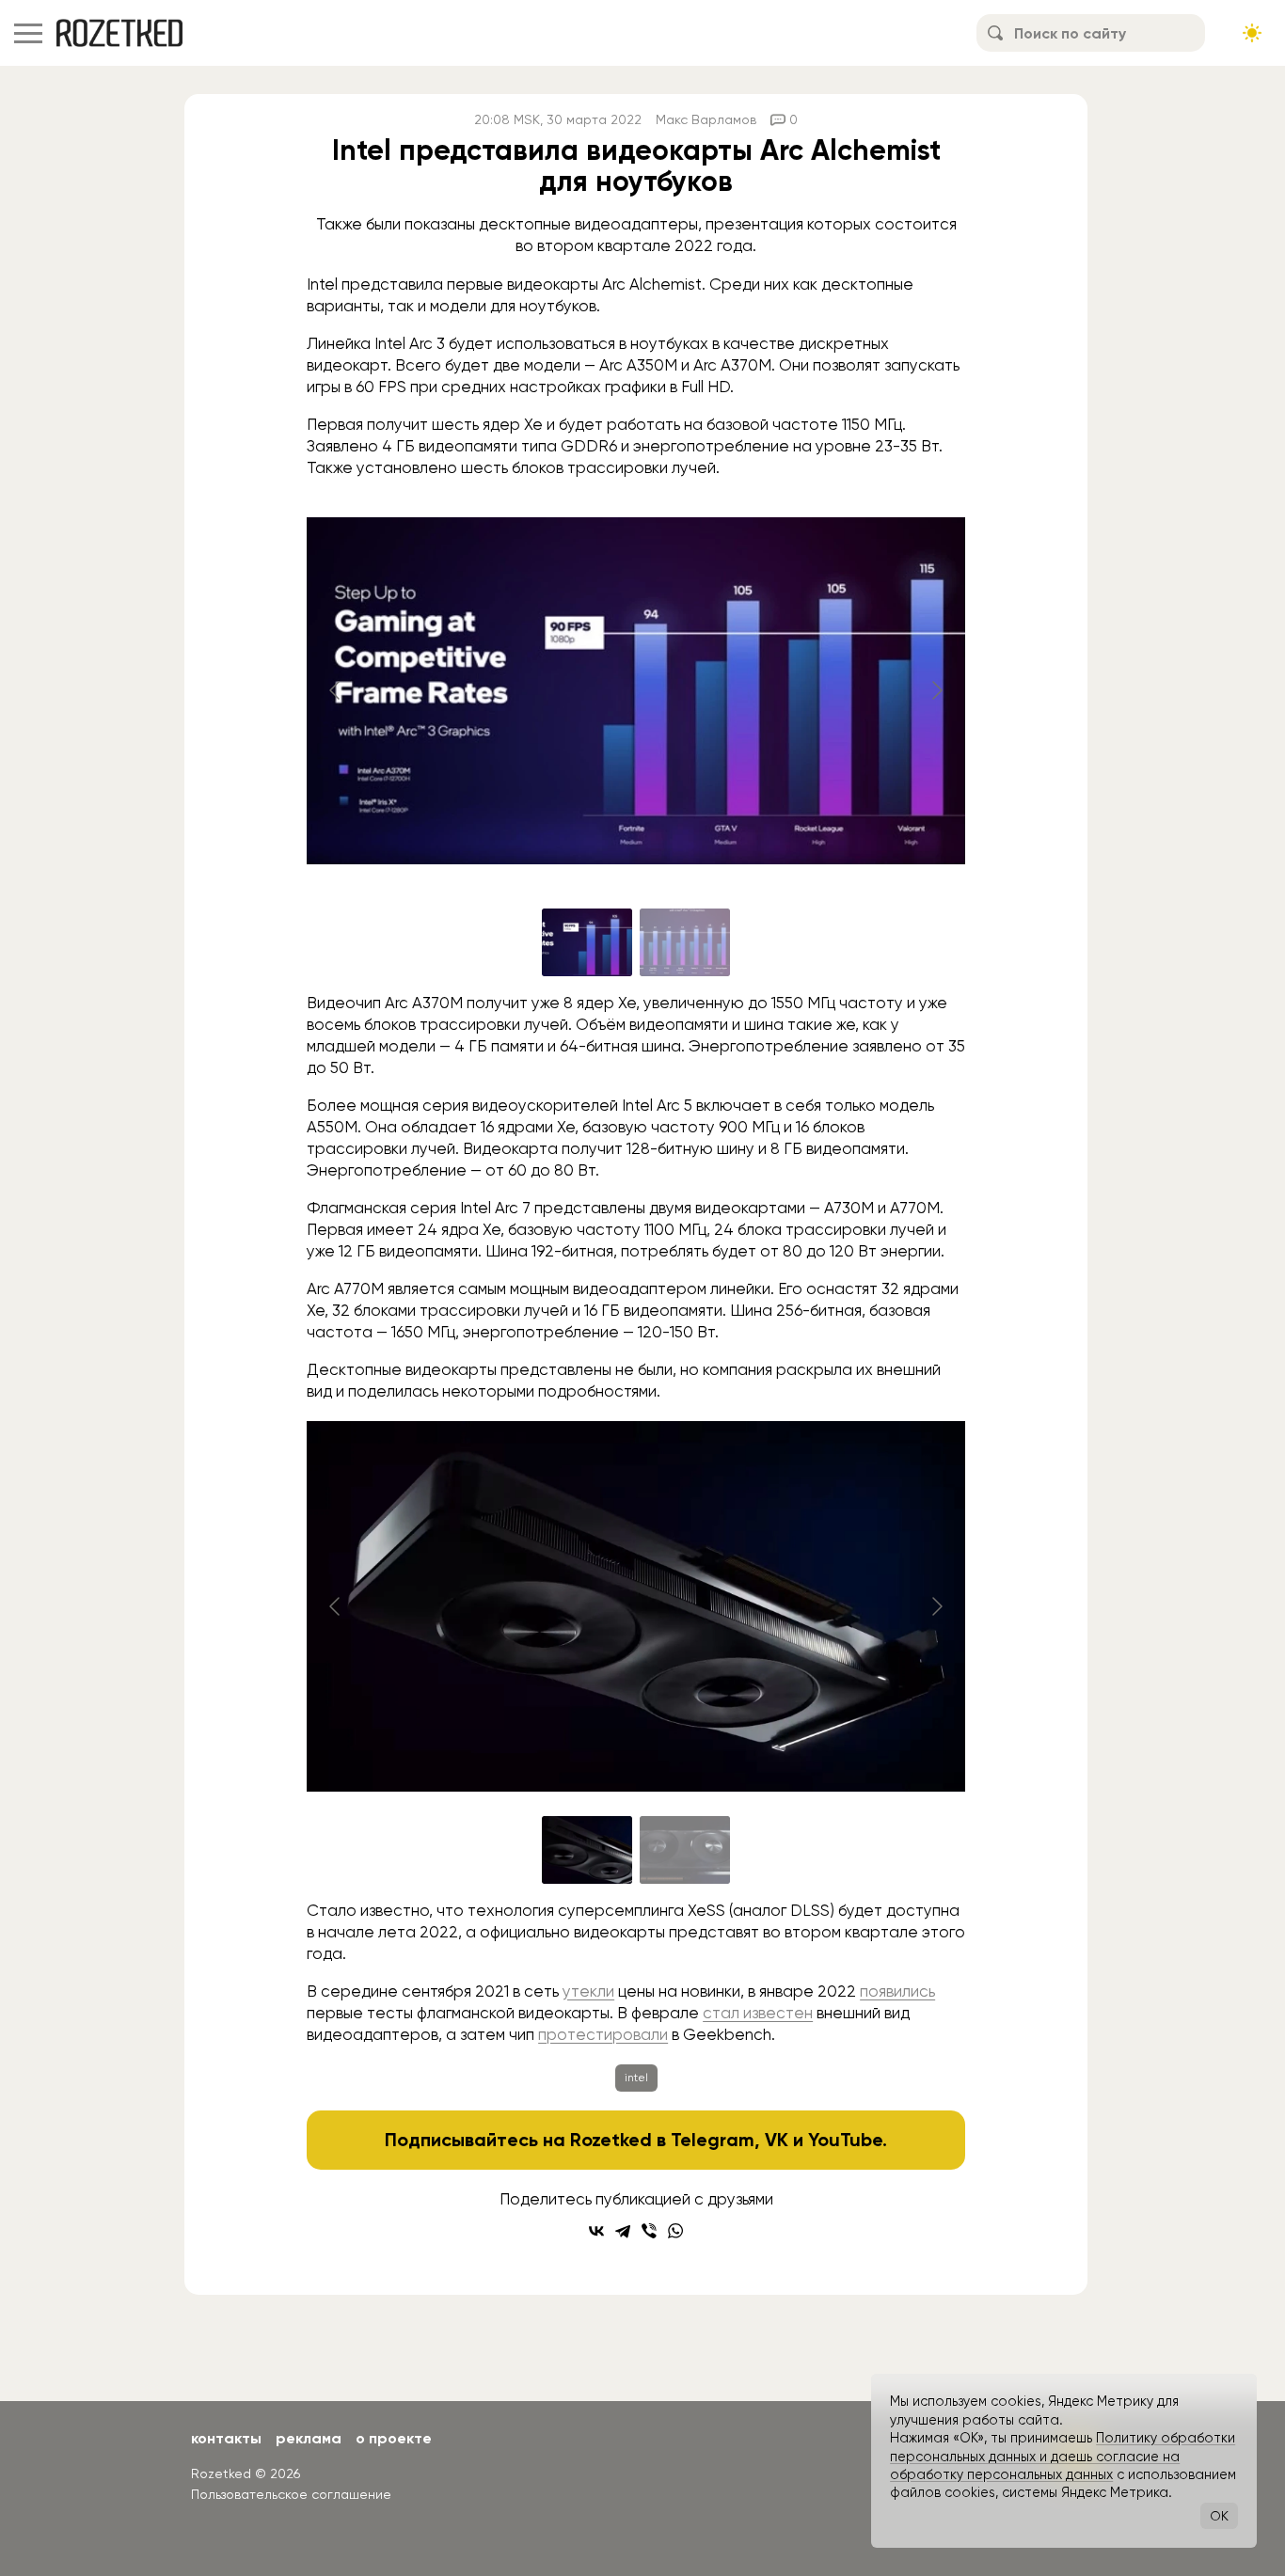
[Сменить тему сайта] (1252, 33)
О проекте (394, 2438)
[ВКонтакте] (596, 2231)
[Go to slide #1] (587, 942)
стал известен (758, 2013)
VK (777, 2140)
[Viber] (649, 2231)
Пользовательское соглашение (291, 2494)
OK (1219, 2516)
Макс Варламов (706, 119)
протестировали (603, 2034)
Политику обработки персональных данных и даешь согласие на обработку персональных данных (1063, 2456)
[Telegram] (623, 2231)
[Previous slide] (336, 690)
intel (636, 2078)
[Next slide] (936, 690)
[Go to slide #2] (685, 942)
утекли (588, 1991)
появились (897, 1991)
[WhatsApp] (675, 2231)
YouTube (845, 2140)
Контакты (226, 2438)
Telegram (713, 2140)
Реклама (309, 2438)
